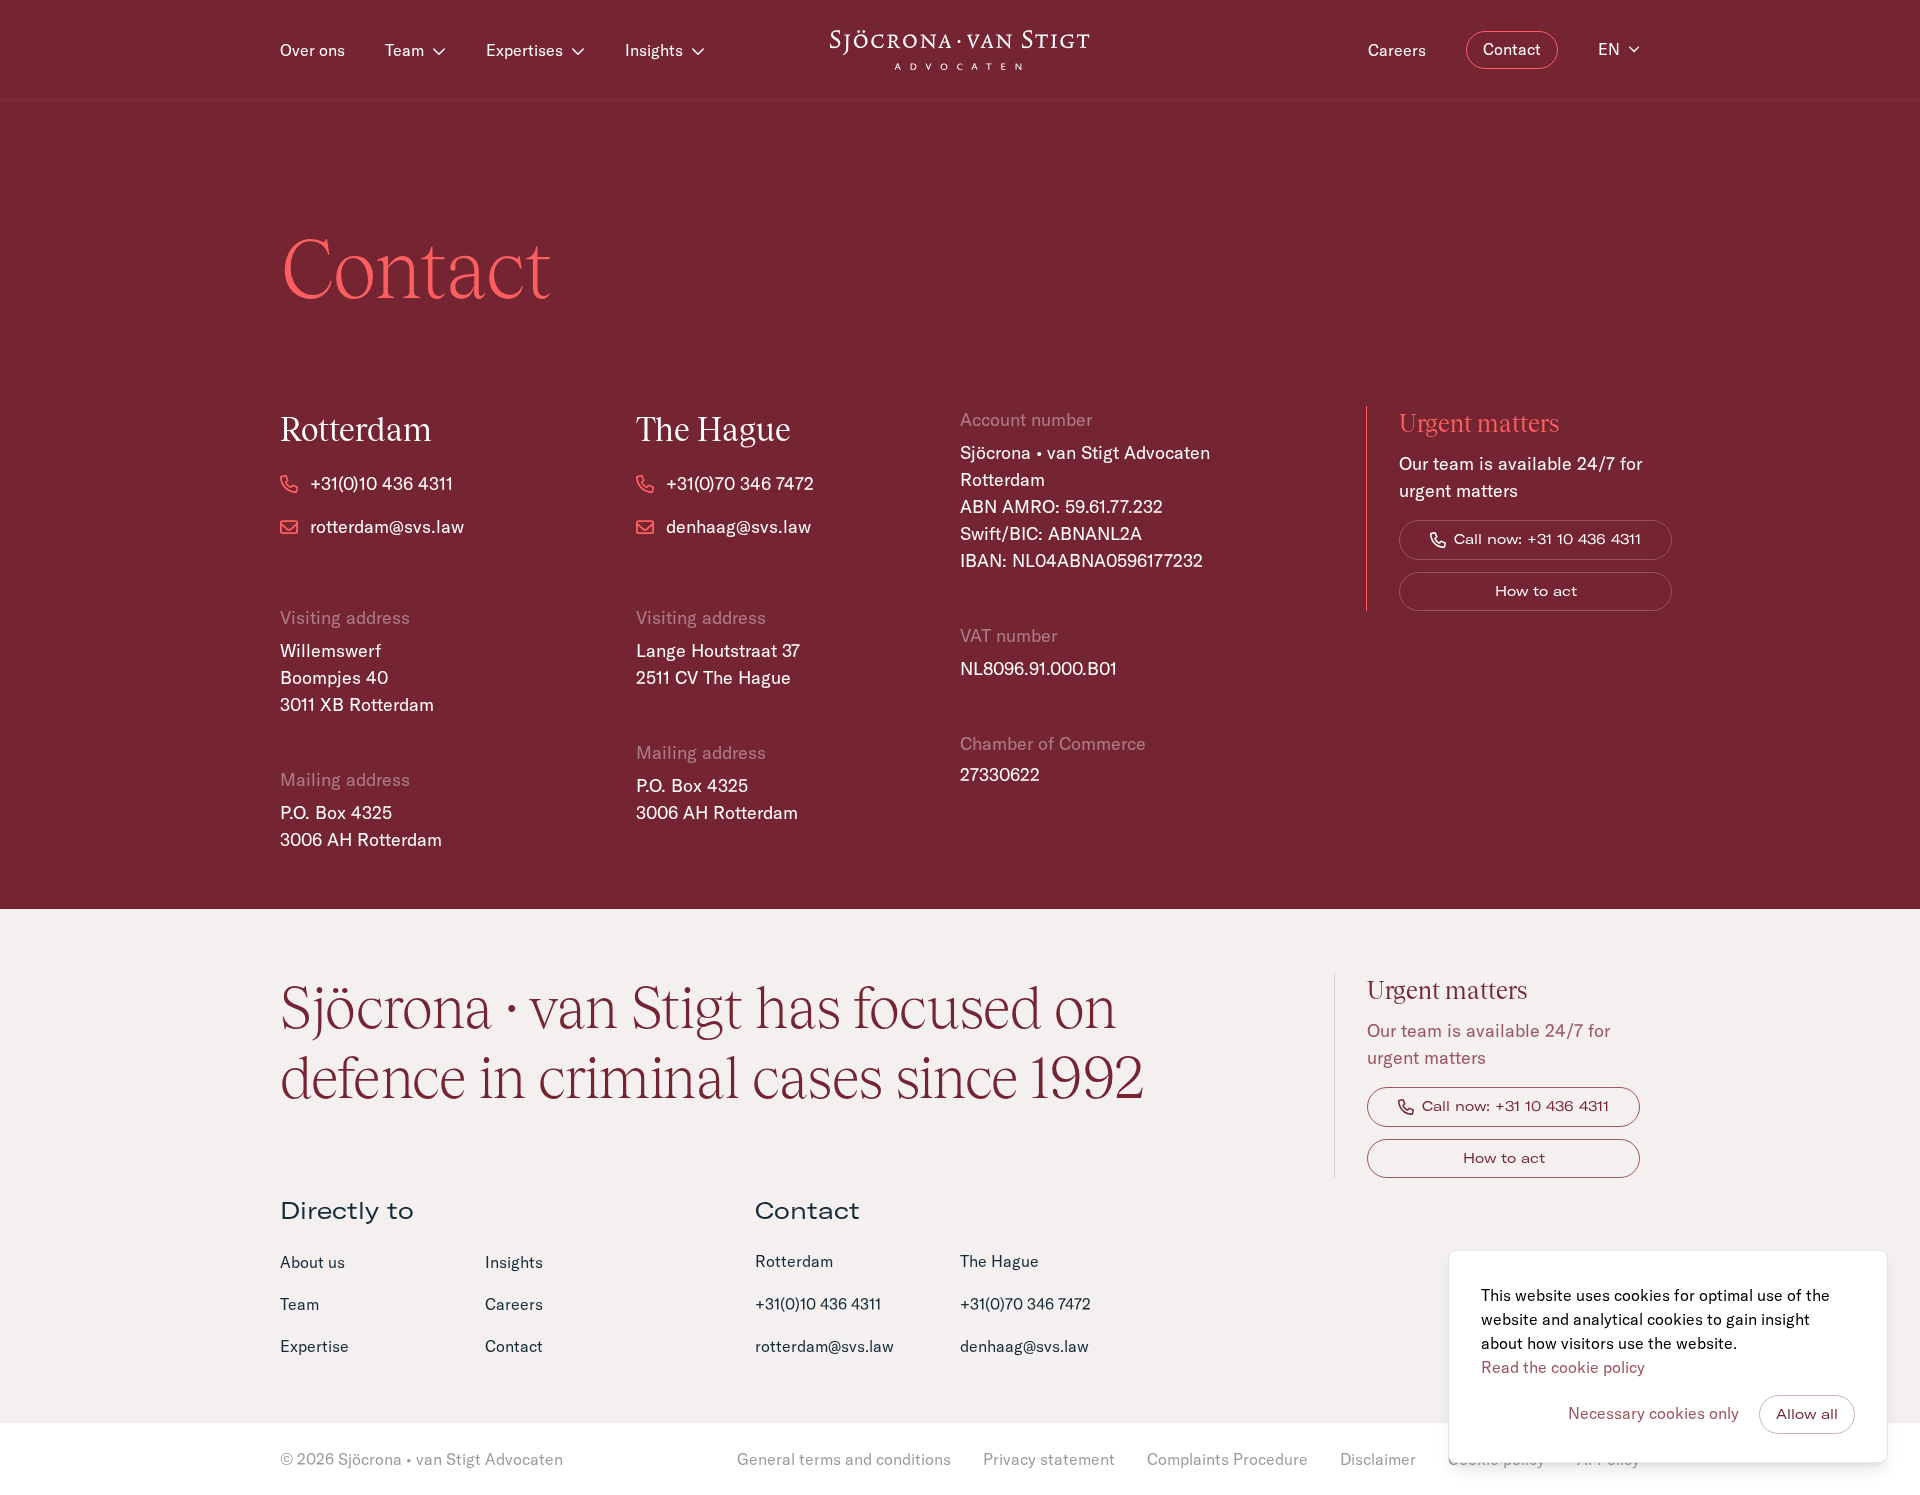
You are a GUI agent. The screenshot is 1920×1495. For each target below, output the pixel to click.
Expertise (314, 1346)
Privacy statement (1049, 1459)
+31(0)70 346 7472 (1025, 1304)
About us (312, 1262)
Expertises (526, 50)
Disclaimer (1378, 1459)
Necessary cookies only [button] (1653, 1413)
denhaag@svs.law (1024, 1346)
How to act (1536, 591)
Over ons (312, 50)
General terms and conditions (844, 1459)
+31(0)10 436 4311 (818, 1304)
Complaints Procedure (1227, 1459)
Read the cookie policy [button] (1563, 1367)
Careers (1397, 50)
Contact (1512, 49)
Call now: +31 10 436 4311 (1547, 539)
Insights (656, 50)
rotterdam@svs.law (824, 1346)
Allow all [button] (1807, 1414)
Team (406, 50)
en (1609, 49)
